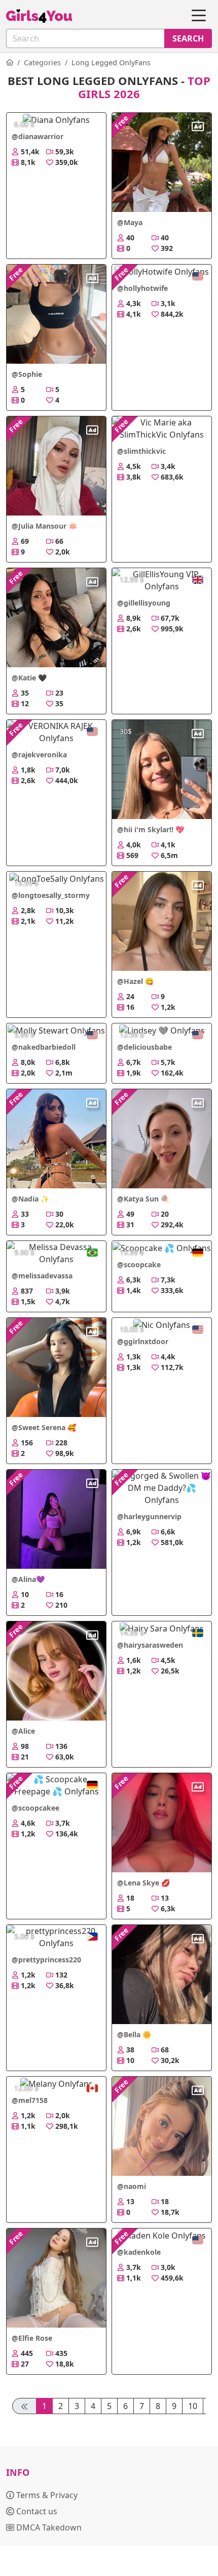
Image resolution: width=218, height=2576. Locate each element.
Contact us (36, 2511)
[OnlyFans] (10, 62)
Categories (42, 62)
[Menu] (199, 16)
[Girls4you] (39, 16)
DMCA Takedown (48, 2527)
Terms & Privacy (46, 2495)
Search (188, 38)
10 (193, 2406)
